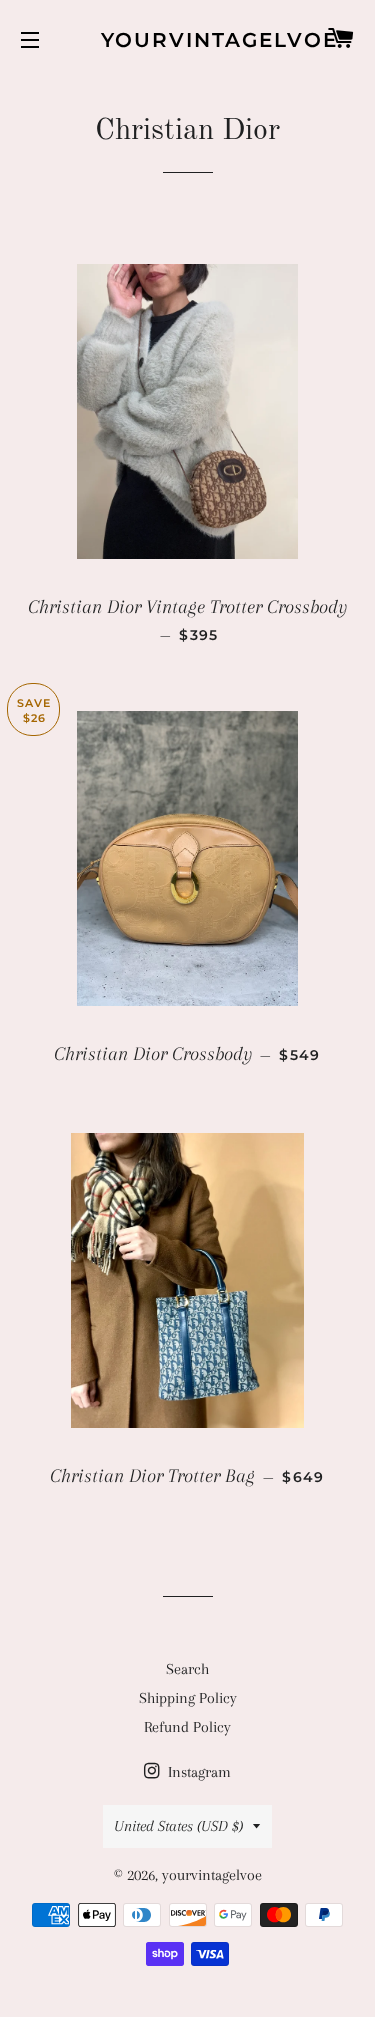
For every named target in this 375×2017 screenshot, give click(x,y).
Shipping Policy (188, 1698)
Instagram (197, 1772)
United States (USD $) (178, 1826)
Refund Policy (187, 1727)
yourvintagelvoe (187, 40)
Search (187, 1669)
